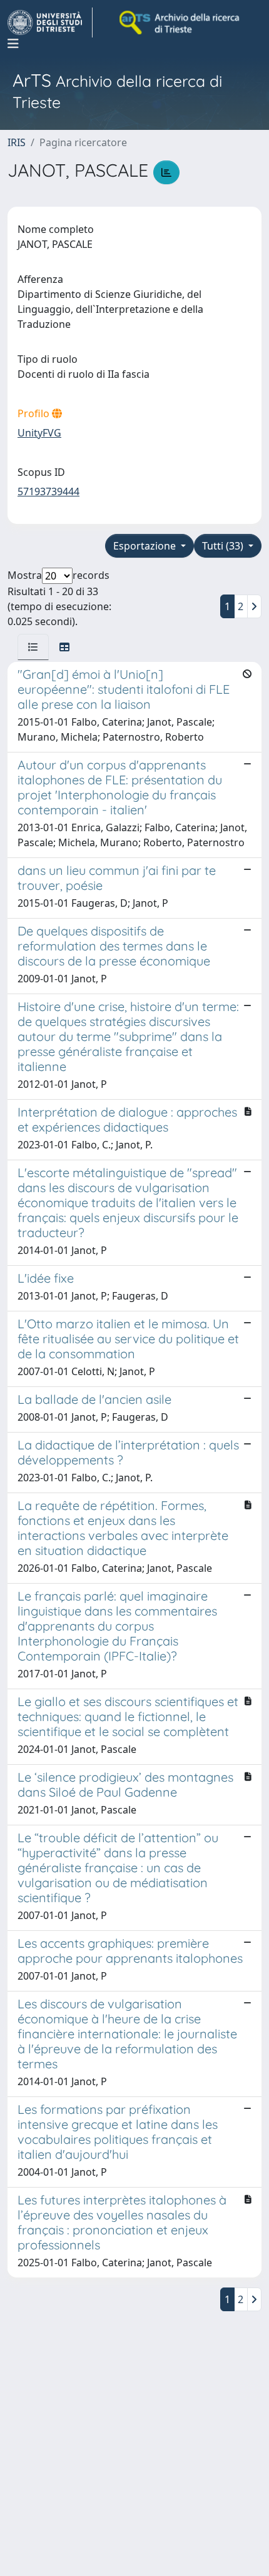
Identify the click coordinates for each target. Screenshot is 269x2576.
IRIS (17, 142)
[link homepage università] (180, 22)
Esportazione (146, 546)
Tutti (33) (224, 546)
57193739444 (48, 491)
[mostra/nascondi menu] (13, 44)
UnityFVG (39, 433)
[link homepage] (50, 22)
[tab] (33, 647)
